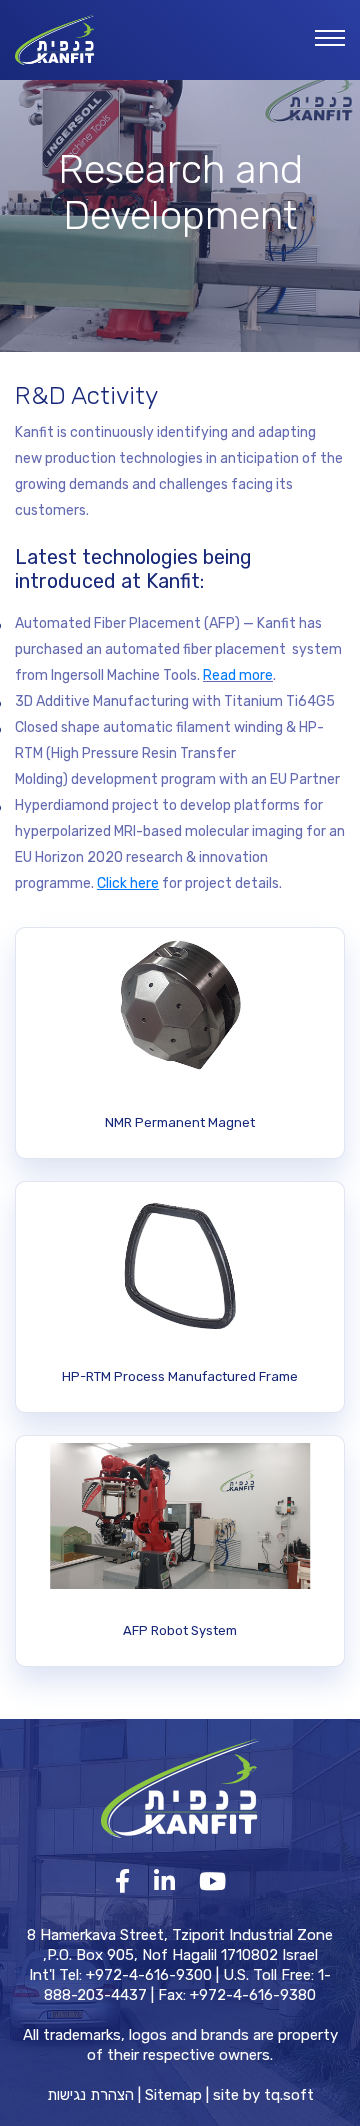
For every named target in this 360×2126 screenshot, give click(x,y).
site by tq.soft (263, 2095)
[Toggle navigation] (330, 39)
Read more (238, 675)
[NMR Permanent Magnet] (180, 1043)
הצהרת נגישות (90, 2095)
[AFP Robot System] (180, 1551)
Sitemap (173, 2095)
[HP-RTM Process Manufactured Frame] (180, 1297)
